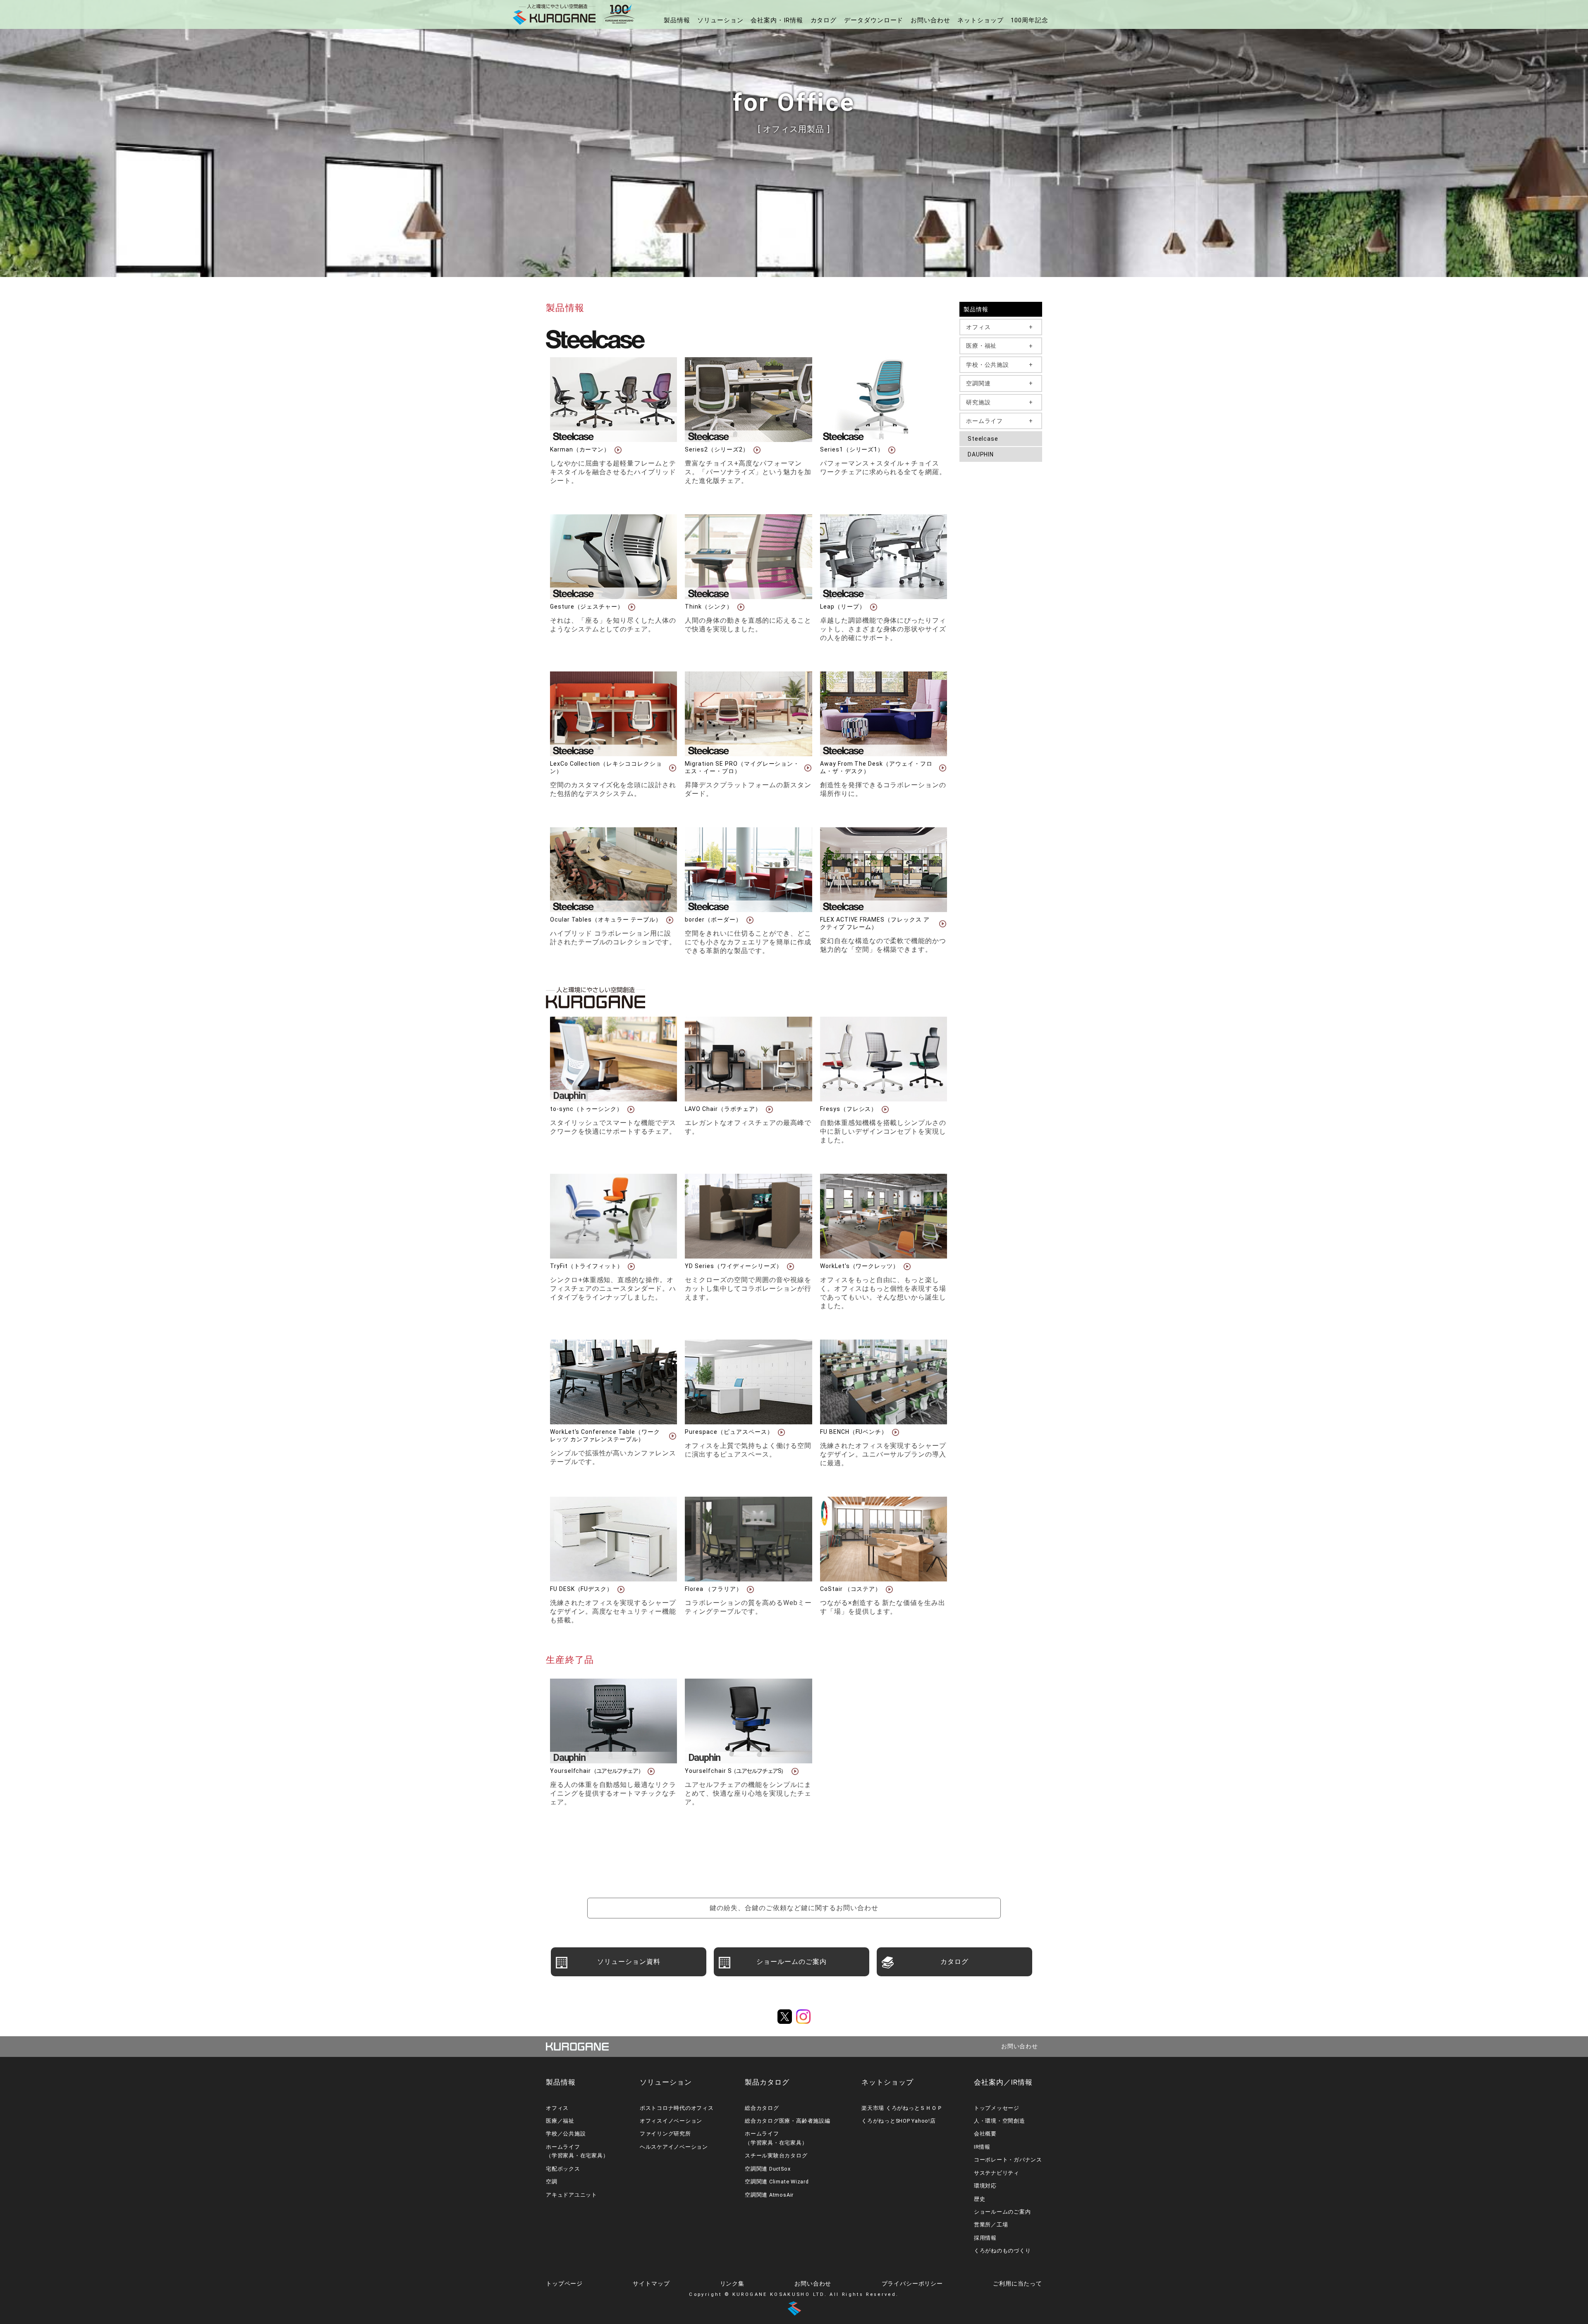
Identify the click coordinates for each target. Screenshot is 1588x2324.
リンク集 (732, 2283)
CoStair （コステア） (851, 1589)
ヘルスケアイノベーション (674, 2147)
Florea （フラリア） (713, 1589)
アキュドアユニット (572, 2195)
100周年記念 (1030, 20)
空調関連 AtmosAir (769, 2195)
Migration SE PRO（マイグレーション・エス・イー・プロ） (742, 767)
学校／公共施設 (566, 2134)
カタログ (824, 20)
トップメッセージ (997, 2108)
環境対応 (985, 2186)
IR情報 (982, 2147)
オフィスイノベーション (671, 2121)
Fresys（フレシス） (849, 1109)
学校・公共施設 (988, 365)
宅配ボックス (563, 2169)
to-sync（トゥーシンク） (586, 1109)
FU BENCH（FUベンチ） (854, 1432)
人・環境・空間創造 (1000, 2121)
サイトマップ (651, 2283)
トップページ (564, 2283)
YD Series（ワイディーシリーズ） (733, 1266)
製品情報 (677, 20)
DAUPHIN (981, 454)
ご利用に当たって (1018, 2283)
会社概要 (985, 2134)
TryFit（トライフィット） (587, 1266)
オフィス (978, 327)
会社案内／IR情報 (1003, 2082)
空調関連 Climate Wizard (777, 2182)
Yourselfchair (597, 1771)
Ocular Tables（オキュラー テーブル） (606, 920)
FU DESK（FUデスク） (581, 1589)
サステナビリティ (997, 2173)
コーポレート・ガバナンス (1008, 2160)
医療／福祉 (560, 2121)
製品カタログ (767, 2082)
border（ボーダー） (713, 920)
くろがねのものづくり (1002, 2251)
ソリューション (720, 20)
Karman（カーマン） (580, 449)
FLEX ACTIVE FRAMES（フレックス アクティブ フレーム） (875, 923)
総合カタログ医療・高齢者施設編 (787, 2121)
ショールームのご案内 (1002, 2212)
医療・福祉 (981, 346)
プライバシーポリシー (912, 2283)
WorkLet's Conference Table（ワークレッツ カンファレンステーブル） (605, 1435)
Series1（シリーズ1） (852, 449)
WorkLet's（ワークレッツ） (860, 1266)
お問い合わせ (930, 20)
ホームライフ (984, 421)
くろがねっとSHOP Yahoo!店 (899, 2121)
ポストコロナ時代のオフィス (677, 2108)
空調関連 (978, 383)
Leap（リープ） (843, 607)
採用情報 (985, 2238)
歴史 (980, 2199)
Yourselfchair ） (736, 1771)
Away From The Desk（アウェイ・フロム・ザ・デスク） (876, 767)
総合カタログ (762, 2108)
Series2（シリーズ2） (717, 449)
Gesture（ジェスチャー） (587, 607)
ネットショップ (981, 20)
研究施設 (978, 402)
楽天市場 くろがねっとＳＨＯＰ (902, 2108)
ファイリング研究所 (665, 2134)
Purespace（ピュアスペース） (729, 1432)
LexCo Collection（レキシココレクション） (606, 767)
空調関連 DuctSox (768, 2169)
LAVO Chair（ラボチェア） (723, 1109)
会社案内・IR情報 (777, 20)
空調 (552, 2182)
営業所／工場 (991, 2225)
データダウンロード (874, 20)
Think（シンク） (709, 607)
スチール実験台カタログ (776, 2156)
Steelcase (983, 439)
